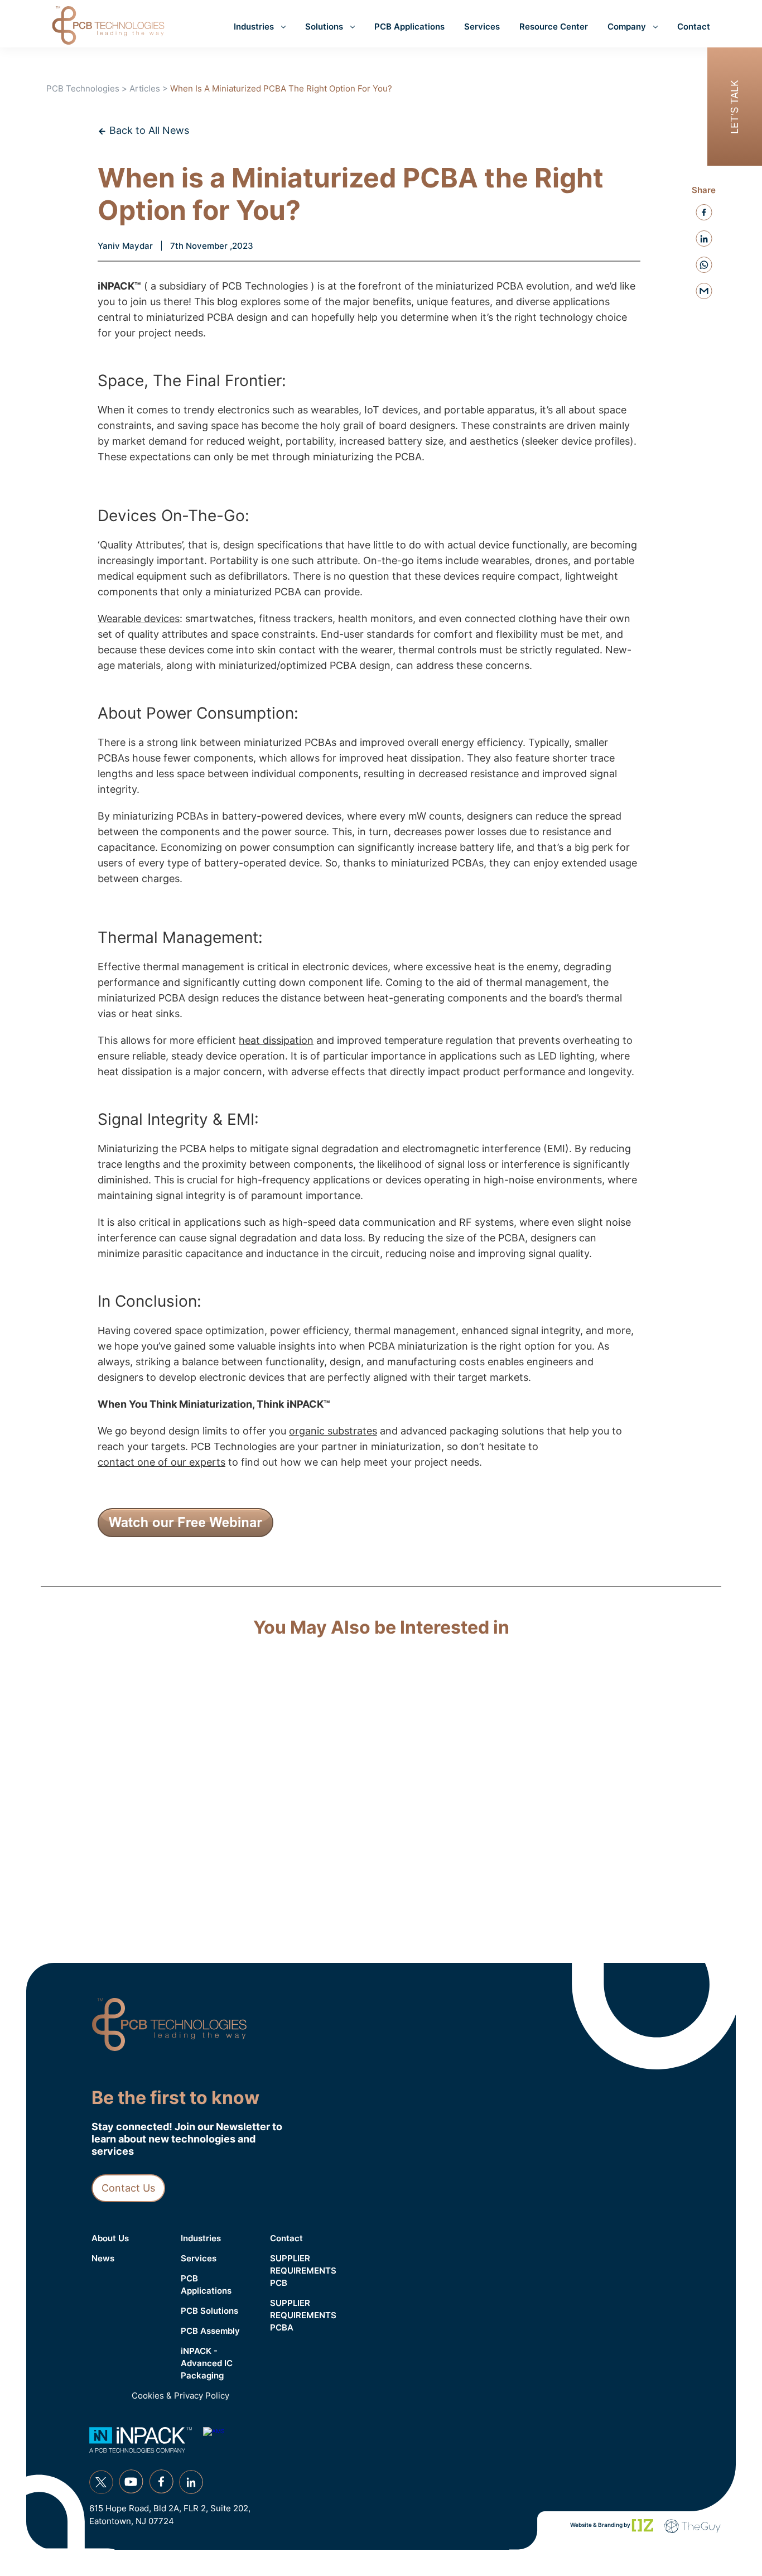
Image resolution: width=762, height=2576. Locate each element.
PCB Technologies (83, 88)
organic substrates (333, 1431)
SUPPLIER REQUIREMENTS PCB (303, 2271)
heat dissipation (276, 1040)
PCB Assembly (210, 2331)
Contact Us (128, 2188)
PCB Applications (409, 27)
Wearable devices (139, 618)
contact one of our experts (161, 1462)
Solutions (324, 27)
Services (482, 27)
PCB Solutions (209, 2311)
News (103, 2258)
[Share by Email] (704, 291)
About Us (110, 2238)
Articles (145, 88)
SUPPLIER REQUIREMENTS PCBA (303, 2315)
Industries (254, 27)
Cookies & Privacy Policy (180, 2396)
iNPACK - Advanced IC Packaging (207, 2363)
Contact (694, 27)
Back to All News (148, 130)
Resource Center (554, 27)
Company (627, 27)
